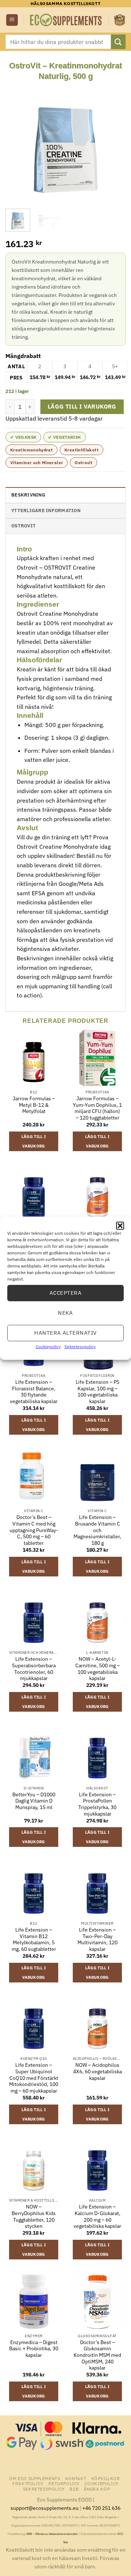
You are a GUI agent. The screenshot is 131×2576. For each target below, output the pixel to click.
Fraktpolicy (28, 2483)
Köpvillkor (106, 2478)
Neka (65, 1313)
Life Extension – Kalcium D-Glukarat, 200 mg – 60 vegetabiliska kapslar (97, 2217)
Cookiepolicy (48, 1346)
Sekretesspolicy (80, 1346)
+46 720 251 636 (101, 2508)
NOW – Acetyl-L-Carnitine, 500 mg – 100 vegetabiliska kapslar (98, 1669)
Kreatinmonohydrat (31, 450)
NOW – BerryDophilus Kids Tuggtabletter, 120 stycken (34, 2217)
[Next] (114, 141)
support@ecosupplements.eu (45, 2508)
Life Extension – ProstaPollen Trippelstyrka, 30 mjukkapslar (97, 1804)
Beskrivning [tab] (28, 495)
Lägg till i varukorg (82, 406)
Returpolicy (64, 2483)
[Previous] (17, 141)
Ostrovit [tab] (23, 526)
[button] (120, 1225)
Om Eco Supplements (35, 2478)
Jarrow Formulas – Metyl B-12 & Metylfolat (34, 1105)
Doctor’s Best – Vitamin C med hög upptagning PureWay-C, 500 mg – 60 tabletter (34, 1530)
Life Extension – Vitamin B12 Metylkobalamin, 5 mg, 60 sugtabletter (34, 1940)
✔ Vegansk (23, 437)
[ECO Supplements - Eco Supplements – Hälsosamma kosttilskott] (66, 20)
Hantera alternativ (65, 1333)
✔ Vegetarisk (64, 437)
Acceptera (65, 1293)
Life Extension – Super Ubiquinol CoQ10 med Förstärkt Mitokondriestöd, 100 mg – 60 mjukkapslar (34, 2078)
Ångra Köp (97, 2489)
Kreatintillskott (82, 450)
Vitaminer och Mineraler (37, 463)
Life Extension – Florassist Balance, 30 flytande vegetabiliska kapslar (34, 1392)
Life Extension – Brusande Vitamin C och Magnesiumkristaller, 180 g (97, 1530)
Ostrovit (84, 463)
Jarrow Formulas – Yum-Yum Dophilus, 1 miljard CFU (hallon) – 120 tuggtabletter (97, 1108)
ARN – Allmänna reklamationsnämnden (52, 2534)
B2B (74, 2489)
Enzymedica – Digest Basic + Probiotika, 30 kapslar (34, 2349)
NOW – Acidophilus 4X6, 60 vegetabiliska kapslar (98, 2071)
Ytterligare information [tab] (46, 511)
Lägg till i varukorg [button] (34, 1141)
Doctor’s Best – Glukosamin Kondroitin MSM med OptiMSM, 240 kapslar (97, 2355)
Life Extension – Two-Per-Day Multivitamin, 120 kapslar (98, 1940)
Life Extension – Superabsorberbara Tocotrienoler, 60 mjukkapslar (34, 1669)
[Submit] (118, 42)
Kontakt (76, 2478)
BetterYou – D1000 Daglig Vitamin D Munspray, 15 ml (34, 1801)
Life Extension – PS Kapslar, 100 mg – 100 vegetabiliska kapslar (98, 1392)
